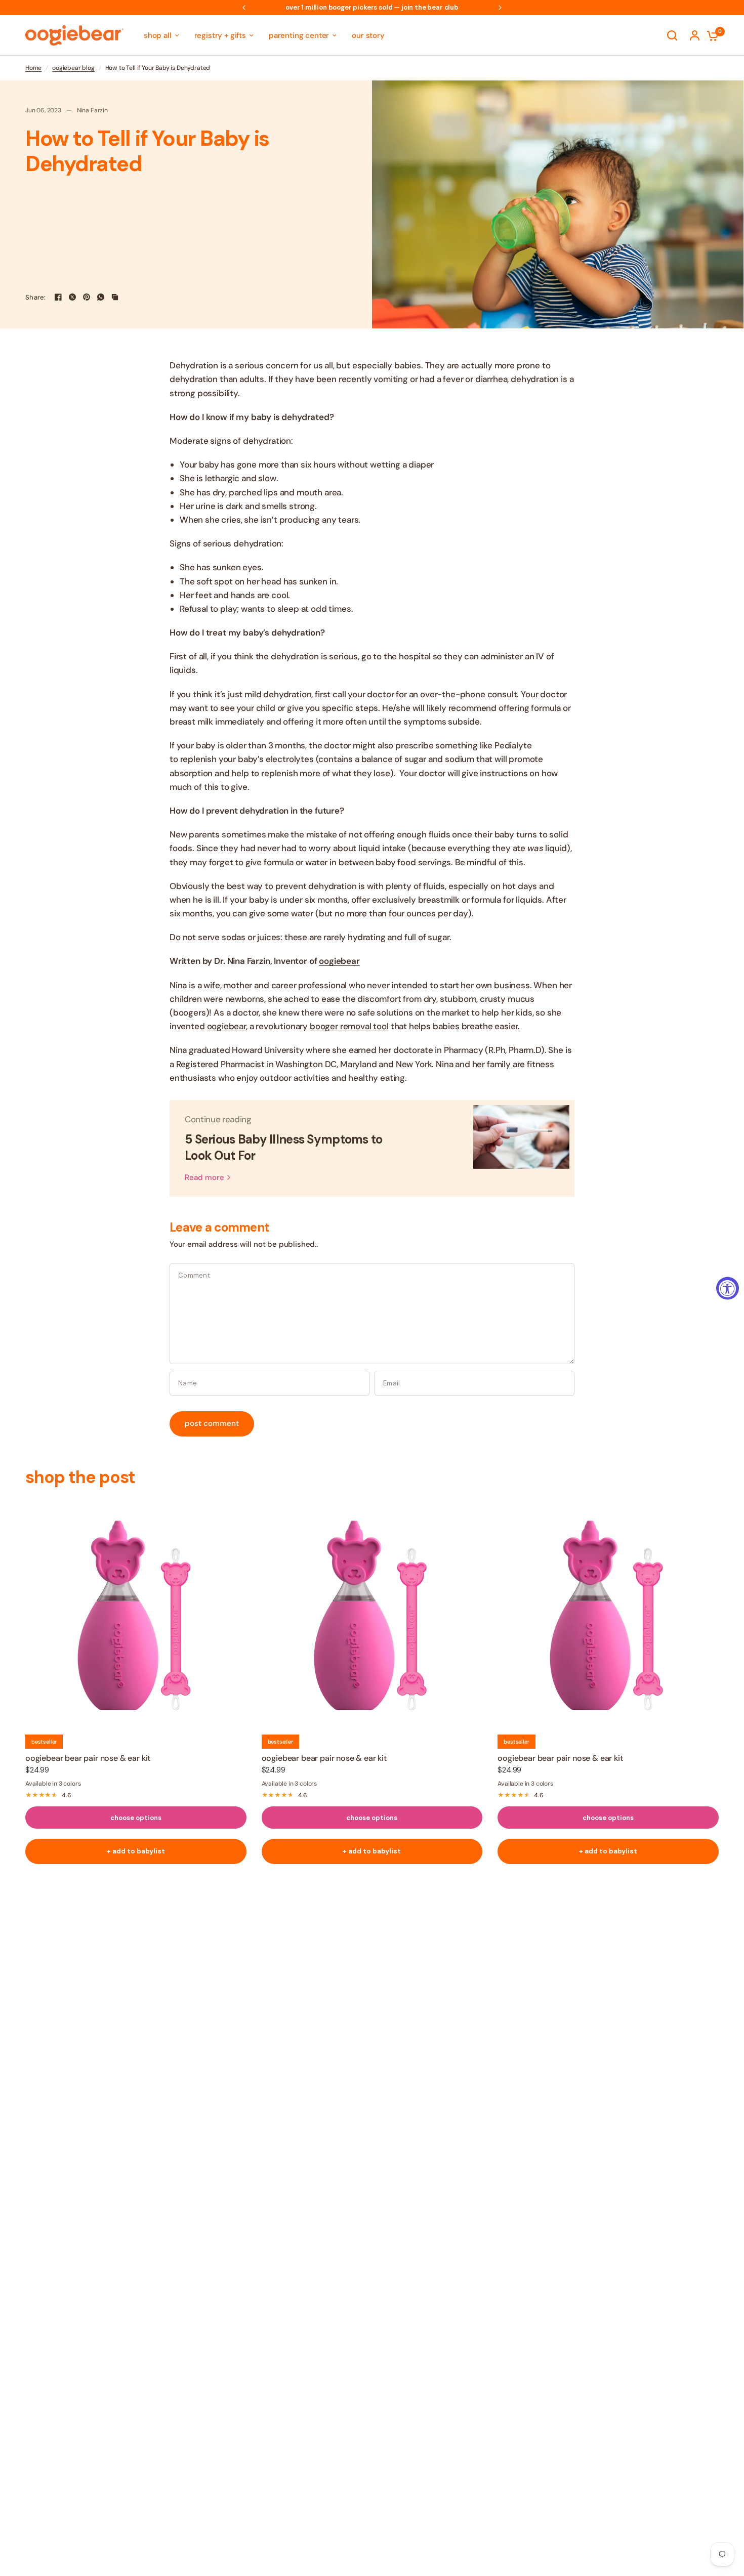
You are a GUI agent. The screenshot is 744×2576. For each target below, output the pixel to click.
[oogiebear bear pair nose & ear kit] (136, 1614)
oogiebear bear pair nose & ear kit (88, 1758)
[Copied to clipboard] (115, 297)
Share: (36, 297)
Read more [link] (204, 1178)
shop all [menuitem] (158, 35)
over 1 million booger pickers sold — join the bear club (372, 7)
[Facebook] (58, 297)
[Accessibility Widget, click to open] (728, 1288)
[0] (710, 35)
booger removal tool (349, 1026)
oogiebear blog (73, 68)
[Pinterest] (87, 297)
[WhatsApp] (101, 297)
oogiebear (339, 961)
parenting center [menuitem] (299, 35)
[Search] (672, 35)
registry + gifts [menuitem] (220, 35)
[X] (72, 297)
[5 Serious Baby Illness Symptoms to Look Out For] (521, 1148)
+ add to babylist (136, 1851)
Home (33, 68)
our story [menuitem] (368, 35)
